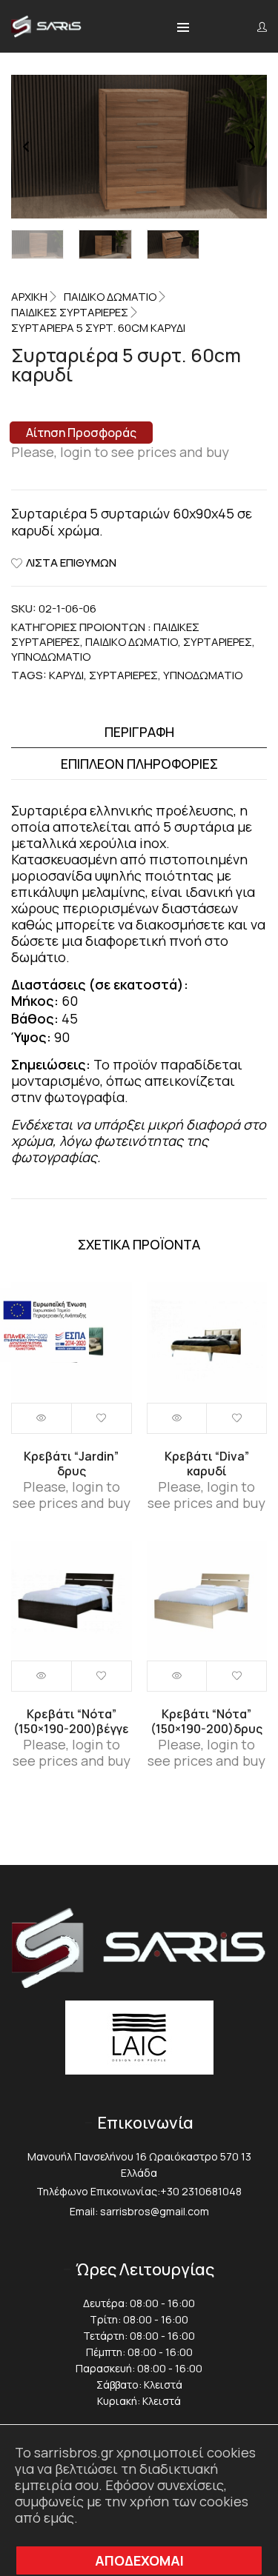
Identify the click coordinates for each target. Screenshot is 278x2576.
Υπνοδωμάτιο (203, 675)
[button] (183, 28)
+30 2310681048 (201, 2191)
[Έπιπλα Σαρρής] (46, 32)
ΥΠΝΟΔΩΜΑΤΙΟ (51, 657)
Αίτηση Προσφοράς (81, 433)
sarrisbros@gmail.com (155, 2211)
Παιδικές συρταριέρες (70, 312)
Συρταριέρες (218, 642)
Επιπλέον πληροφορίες (139, 764)
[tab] (139, 732)
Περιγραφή (139, 732)
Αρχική (29, 297)
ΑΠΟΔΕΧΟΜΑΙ (139, 2560)
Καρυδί (66, 675)
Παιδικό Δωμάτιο (110, 297)
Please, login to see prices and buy (120, 452)
